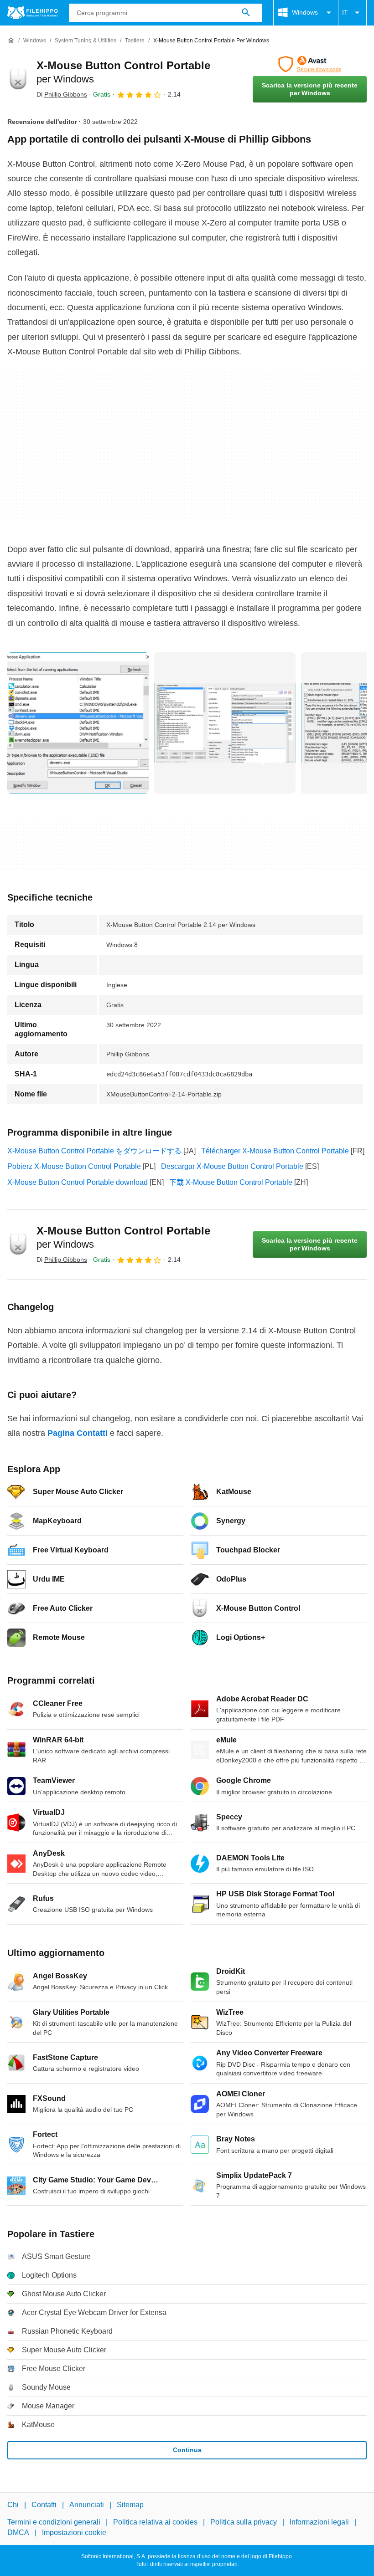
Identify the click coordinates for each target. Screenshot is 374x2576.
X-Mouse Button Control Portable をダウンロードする (94, 1151)
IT (345, 12)
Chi (13, 2505)
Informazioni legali (319, 2522)
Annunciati (87, 2505)
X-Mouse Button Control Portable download (78, 1182)
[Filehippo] (33, 13)
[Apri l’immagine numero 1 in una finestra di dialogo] (225, 723)
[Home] (11, 41)
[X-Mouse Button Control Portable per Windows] (18, 79)
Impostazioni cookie (74, 2532)
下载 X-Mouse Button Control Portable (231, 1182)
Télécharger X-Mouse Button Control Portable (275, 1151)
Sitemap (130, 2505)
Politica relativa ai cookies (155, 2522)
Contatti (44, 2505)
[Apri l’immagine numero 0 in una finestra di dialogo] (78, 723)
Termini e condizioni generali (54, 2522)
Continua (187, 2450)
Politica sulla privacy (244, 2522)
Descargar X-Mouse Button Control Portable (232, 1166)
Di (62, 94)
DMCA (18, 2532)
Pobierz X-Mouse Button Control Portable (74, 1166)
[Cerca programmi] (246, 13)
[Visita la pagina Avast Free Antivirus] (310, 64)
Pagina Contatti (78, 1433)
